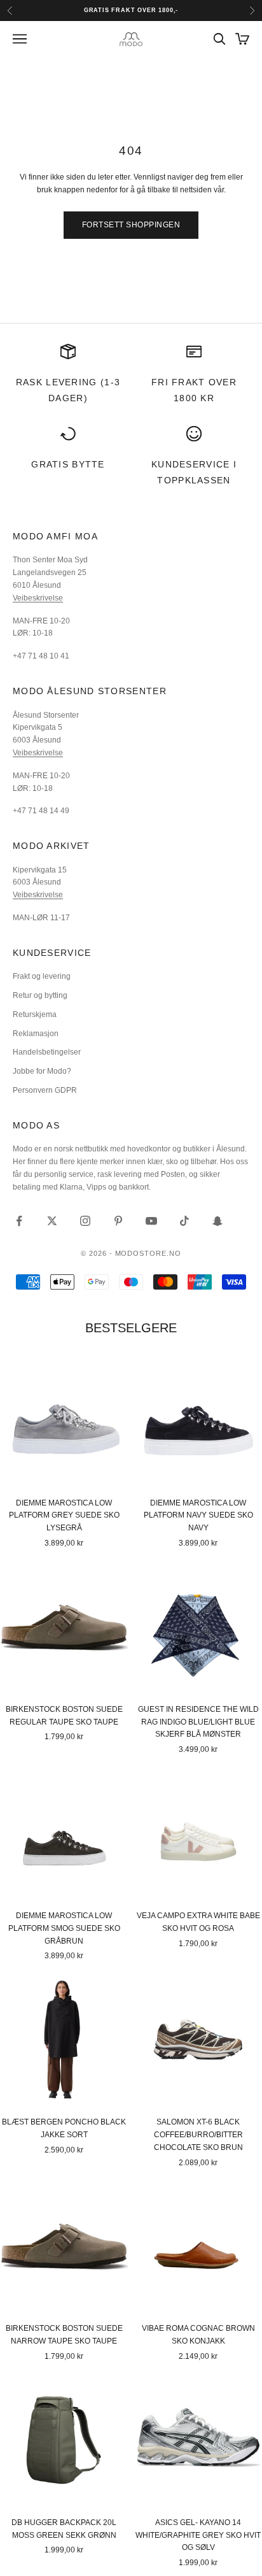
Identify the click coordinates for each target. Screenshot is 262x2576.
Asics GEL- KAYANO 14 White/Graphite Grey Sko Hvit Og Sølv (198, 2535)
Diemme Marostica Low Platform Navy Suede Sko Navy (198, 1516)
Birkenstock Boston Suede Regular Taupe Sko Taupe (64, 1716)
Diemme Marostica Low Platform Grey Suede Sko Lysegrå (64, 1516)
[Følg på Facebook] (19, 1221)
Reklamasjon (36, 1034)
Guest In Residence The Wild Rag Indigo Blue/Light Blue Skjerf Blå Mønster (198, 1722)
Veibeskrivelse (38, 598)
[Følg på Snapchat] (217, 1221)
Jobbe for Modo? (42, 1071)
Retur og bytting (40, 995)
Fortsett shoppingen (131, 225)
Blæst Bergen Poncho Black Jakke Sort (64, 2128)
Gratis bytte (68, 464)
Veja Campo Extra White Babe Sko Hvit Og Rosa (198, 1922)
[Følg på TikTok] (184, 1221)
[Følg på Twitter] (52, 1221)
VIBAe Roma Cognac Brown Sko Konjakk (198, 2335)
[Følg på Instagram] (85, 1221)
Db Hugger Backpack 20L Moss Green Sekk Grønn (64, 2529)
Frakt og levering (42, 976)
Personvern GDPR (45, 1090)
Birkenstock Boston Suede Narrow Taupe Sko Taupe (64, 2335)
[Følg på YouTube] (151, 1221)
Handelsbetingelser (47, 1052)
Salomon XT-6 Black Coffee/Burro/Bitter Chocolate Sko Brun (198, 2135)
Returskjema (35, 1014)
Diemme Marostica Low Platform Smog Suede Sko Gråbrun (64, 1928)
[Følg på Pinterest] (118, 1221)
